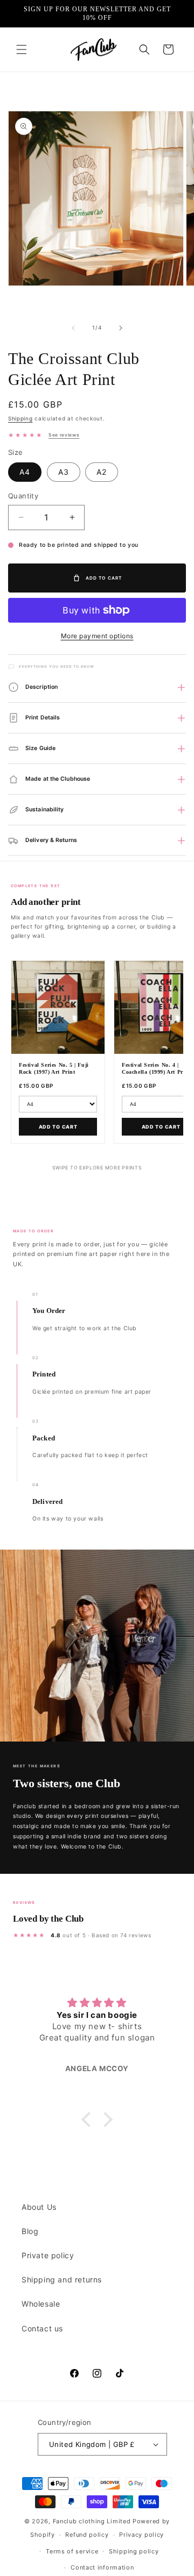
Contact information (102, 2567)
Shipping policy (134, 2551)
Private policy (48, 2255)
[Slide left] (73, 328)
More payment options (97, 636)
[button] (22, 49)
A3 (64, 472)
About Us (39, 2207)
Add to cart (58, 1127)
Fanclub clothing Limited (93, 2521)
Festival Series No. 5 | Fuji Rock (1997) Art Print (54, 1068)
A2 (102, 472)
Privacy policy (141, 2535)
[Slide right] (121, 328)
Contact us (42, 2328)
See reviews (64, 435)
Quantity (23, 496)
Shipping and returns (62, 2279)
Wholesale (41, 2304)
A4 (25, 472)
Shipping (20, 418)
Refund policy (87, 2535)
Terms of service (72, 2551)
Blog (30, 2231)
